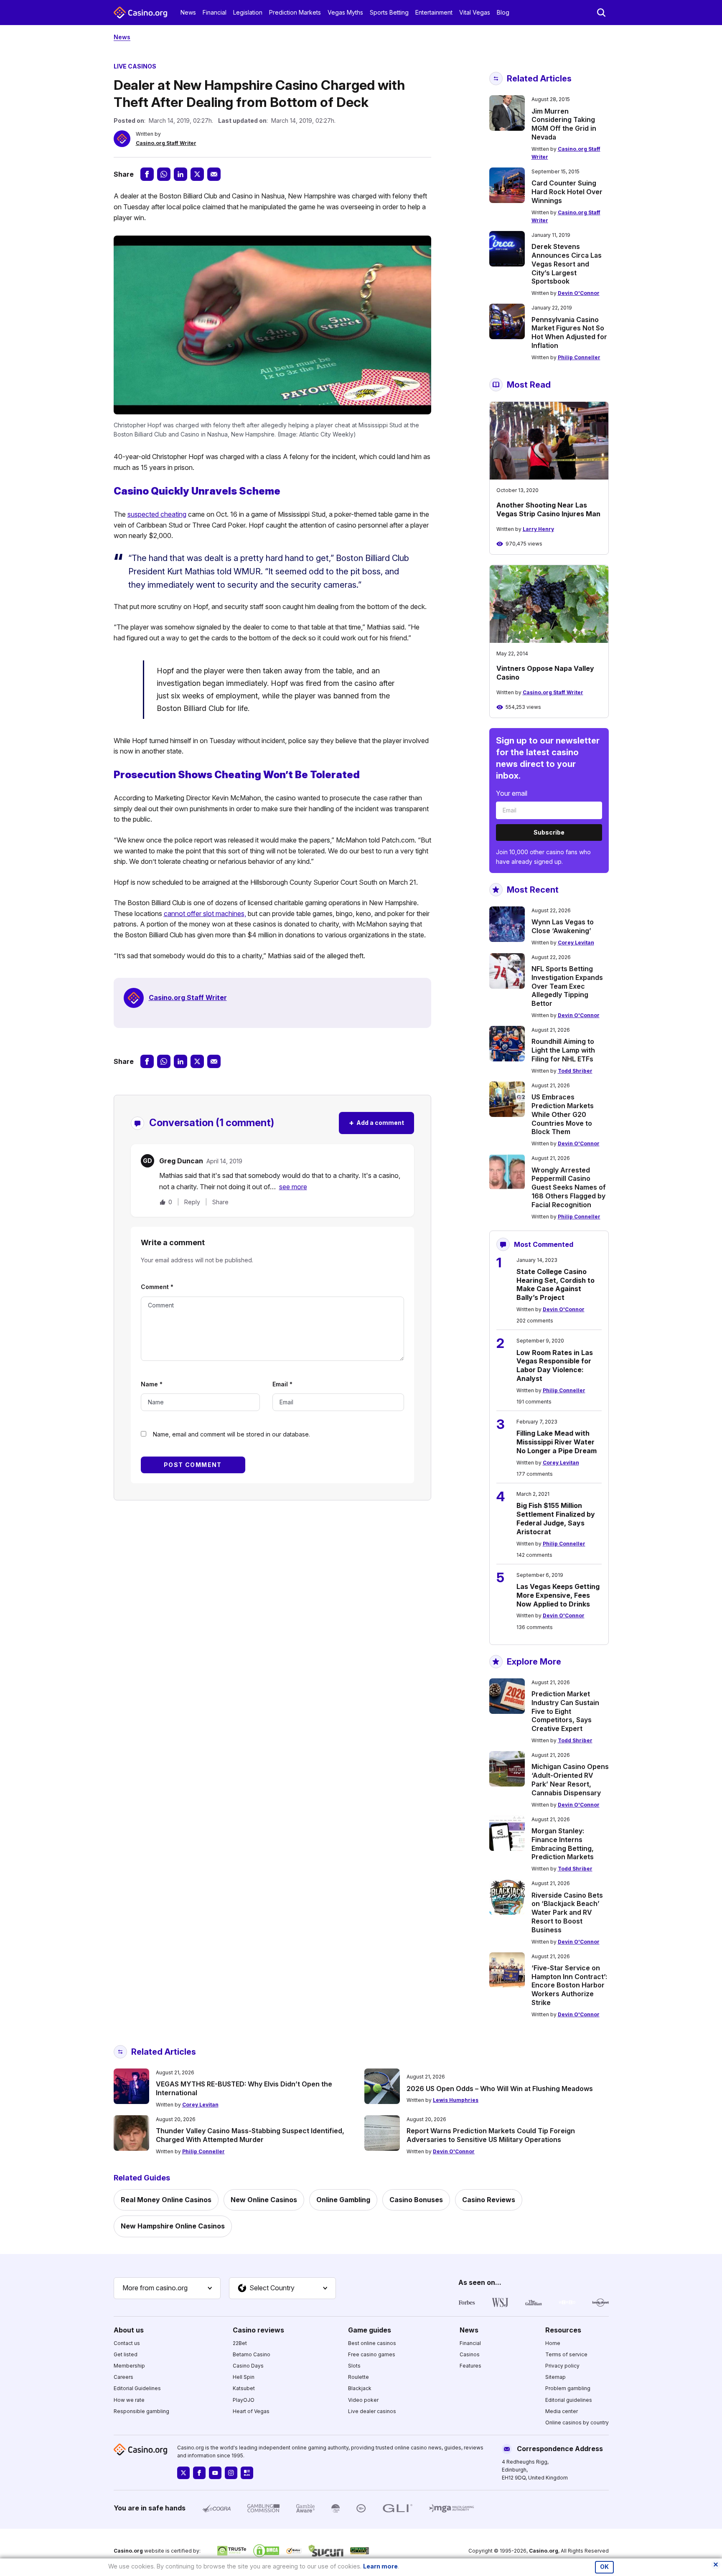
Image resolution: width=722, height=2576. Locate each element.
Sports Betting (389, 12)
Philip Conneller (579, 357)
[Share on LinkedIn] (180, 174)
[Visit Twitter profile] (183, 2473)
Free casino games (372, 2354)
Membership (129, 2366)
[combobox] (167, 2288)
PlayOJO (244, 2400)
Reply (192, 1202)
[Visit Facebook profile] (199, 2473)
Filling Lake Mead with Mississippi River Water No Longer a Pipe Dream (557, 1442)
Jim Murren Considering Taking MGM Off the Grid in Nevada (564, 124)
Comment (157, 1287)
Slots (354, 2366)
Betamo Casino (252, 2354)
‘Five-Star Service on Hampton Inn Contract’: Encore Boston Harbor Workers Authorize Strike (569, 1985)
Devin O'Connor (579, 293)
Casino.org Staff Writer (166, 143)
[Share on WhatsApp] (164, 174)
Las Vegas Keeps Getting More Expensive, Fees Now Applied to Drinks (558, 1595)
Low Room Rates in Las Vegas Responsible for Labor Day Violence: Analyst (555, 1365)
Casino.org (544, 2551)
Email (282, 1384)
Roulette (358, 2377)
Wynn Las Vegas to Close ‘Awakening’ (563, 926)
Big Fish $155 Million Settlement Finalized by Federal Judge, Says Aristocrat (556, 1518)
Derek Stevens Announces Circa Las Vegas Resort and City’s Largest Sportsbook (567, 264)
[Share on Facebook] (147, 174)
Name (152, 1384)
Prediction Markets (295, 12)
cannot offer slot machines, (205, 914)
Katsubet (244, 2388)
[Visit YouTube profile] (215, 2473)
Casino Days (248, 2366)
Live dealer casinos (372, 2411)
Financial (215, 12)
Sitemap (555, 2377)
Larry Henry (538, 529)
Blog (503, 12)
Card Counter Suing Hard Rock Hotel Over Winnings (567, 192)
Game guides (370, 2330)
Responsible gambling (141, 2411)
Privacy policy (562, 2366)
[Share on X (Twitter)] (197, 174)
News (188, 12)
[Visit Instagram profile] (231, 2473)
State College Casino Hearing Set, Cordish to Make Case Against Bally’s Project (555, 1284)
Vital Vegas (475, 12)
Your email (512, 793)
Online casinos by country (577, 2422)
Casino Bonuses (416, 2200)
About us (129, 2330)
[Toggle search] (601, 13)
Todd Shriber (575, 1071)
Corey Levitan (576, 943)
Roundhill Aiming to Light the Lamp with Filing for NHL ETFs (563, 1050)
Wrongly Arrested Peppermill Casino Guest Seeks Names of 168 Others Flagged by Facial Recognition (569, 1187)
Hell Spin (244, 2377)
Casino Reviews (489, 2200)
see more (293, 1187)
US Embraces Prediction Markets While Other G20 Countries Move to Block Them (563, 1114)
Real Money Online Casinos (166, 2200)
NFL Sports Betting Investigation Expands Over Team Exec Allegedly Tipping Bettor (567, 986)
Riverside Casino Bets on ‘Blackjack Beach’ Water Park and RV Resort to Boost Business (567, 1912)
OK (604, 2567)
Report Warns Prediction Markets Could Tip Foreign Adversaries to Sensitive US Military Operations (491, 2135)
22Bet (240, 2343)
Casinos (470, 2354)
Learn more (380, 2566)
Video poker (363, 2400)
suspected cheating (157, 514)
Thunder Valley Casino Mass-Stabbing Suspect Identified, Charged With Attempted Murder (250, 2135)
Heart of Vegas (251, 2411)
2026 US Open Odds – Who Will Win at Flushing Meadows (500, 2089)
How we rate (129, 2400)
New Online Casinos (264, 2200)
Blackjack (360, 2388)
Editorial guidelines (569, 2400)
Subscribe (549, 832)
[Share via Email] (214, 174)
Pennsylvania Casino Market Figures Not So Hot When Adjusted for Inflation (569, 332)
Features (470, 2366)
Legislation (248, 12)
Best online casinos (372, 2343)
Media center (562, 2411)
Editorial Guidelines (137, 2388)
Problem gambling (568, 2388)
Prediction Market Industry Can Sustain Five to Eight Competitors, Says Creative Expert (565, 1711)
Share (220, 1202)
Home (553, 2343)
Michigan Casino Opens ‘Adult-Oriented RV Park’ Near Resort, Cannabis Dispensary (570, 1779)
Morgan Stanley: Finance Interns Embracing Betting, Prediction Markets (563, 1844)
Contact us (127, 2343)
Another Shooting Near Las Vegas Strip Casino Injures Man (548, 509)
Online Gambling (343, 2200)
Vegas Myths (345, 12)
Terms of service (566, 2354)
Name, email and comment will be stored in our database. (231, 1434)
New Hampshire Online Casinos (173, 2226)
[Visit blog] (247, 2473)
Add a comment (376, 1123)
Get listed (126, 2354)
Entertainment (434, 12)
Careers (123, 2377)
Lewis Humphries (456, 2100)
